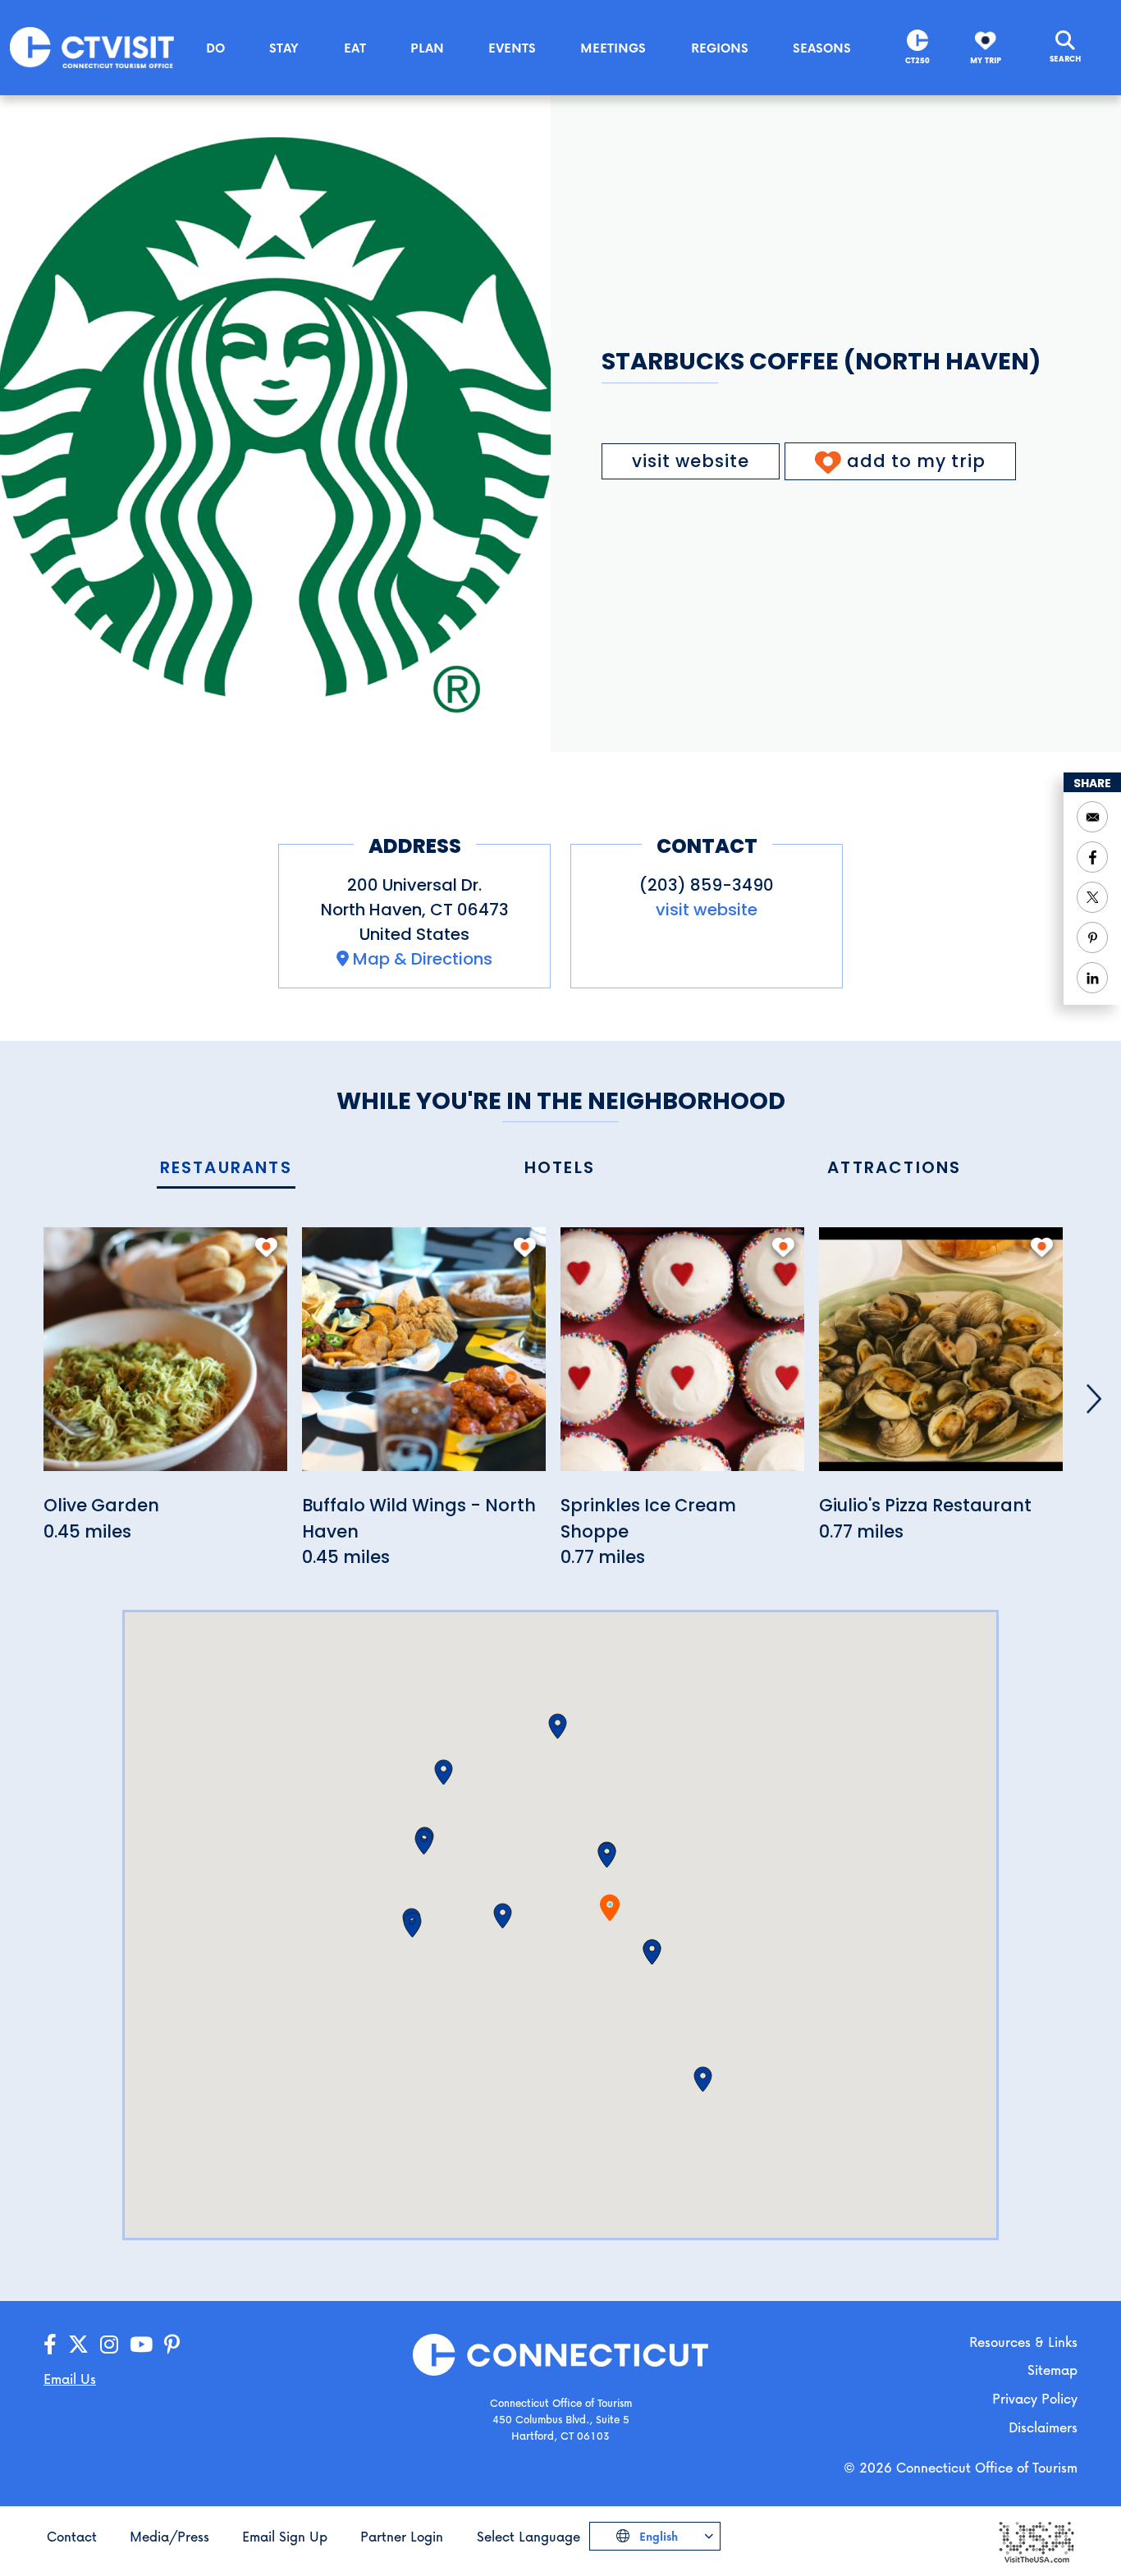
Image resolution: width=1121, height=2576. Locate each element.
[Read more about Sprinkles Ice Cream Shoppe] (682, 1358)
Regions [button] (720, 48)
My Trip (986, 60)
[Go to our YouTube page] (141, 2345)
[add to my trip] (266, 1247)
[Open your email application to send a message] (1092, 817)
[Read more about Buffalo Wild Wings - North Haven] (424, 1358)
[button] (607, 1855)
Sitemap (1052, 2370)
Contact (72, 2536)
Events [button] (512, 48)
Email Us (70, 2379)
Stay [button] (284, 48)
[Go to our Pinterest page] (172, 2345)
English (657, 2536)
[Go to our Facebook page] (50, 2345)
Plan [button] (427, 48)
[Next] (1094, 1399)
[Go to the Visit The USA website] (1036, 2541)
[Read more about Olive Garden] (165, 1358)
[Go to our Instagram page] (109, 2345)
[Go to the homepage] (92, 46)
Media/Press (169, 2536)
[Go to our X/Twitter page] (78, 2345)
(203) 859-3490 (707, 885)
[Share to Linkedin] (1092, 978)
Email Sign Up (285, 2536)
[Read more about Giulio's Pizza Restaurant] (941, 1358)
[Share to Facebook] (1092, 857)
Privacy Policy (1035, 2398)
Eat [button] (355, 48)
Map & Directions (423, 959)
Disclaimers (1043, 2427)
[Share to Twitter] (1092, 897)
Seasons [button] (822, 48)
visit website (691, 461)
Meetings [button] (613, 48)
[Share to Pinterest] (1092, 937)
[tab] (226, 1169)
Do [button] (215, 48)
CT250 (917, 60)
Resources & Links (1023, 2342)
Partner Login (402, 2536)
